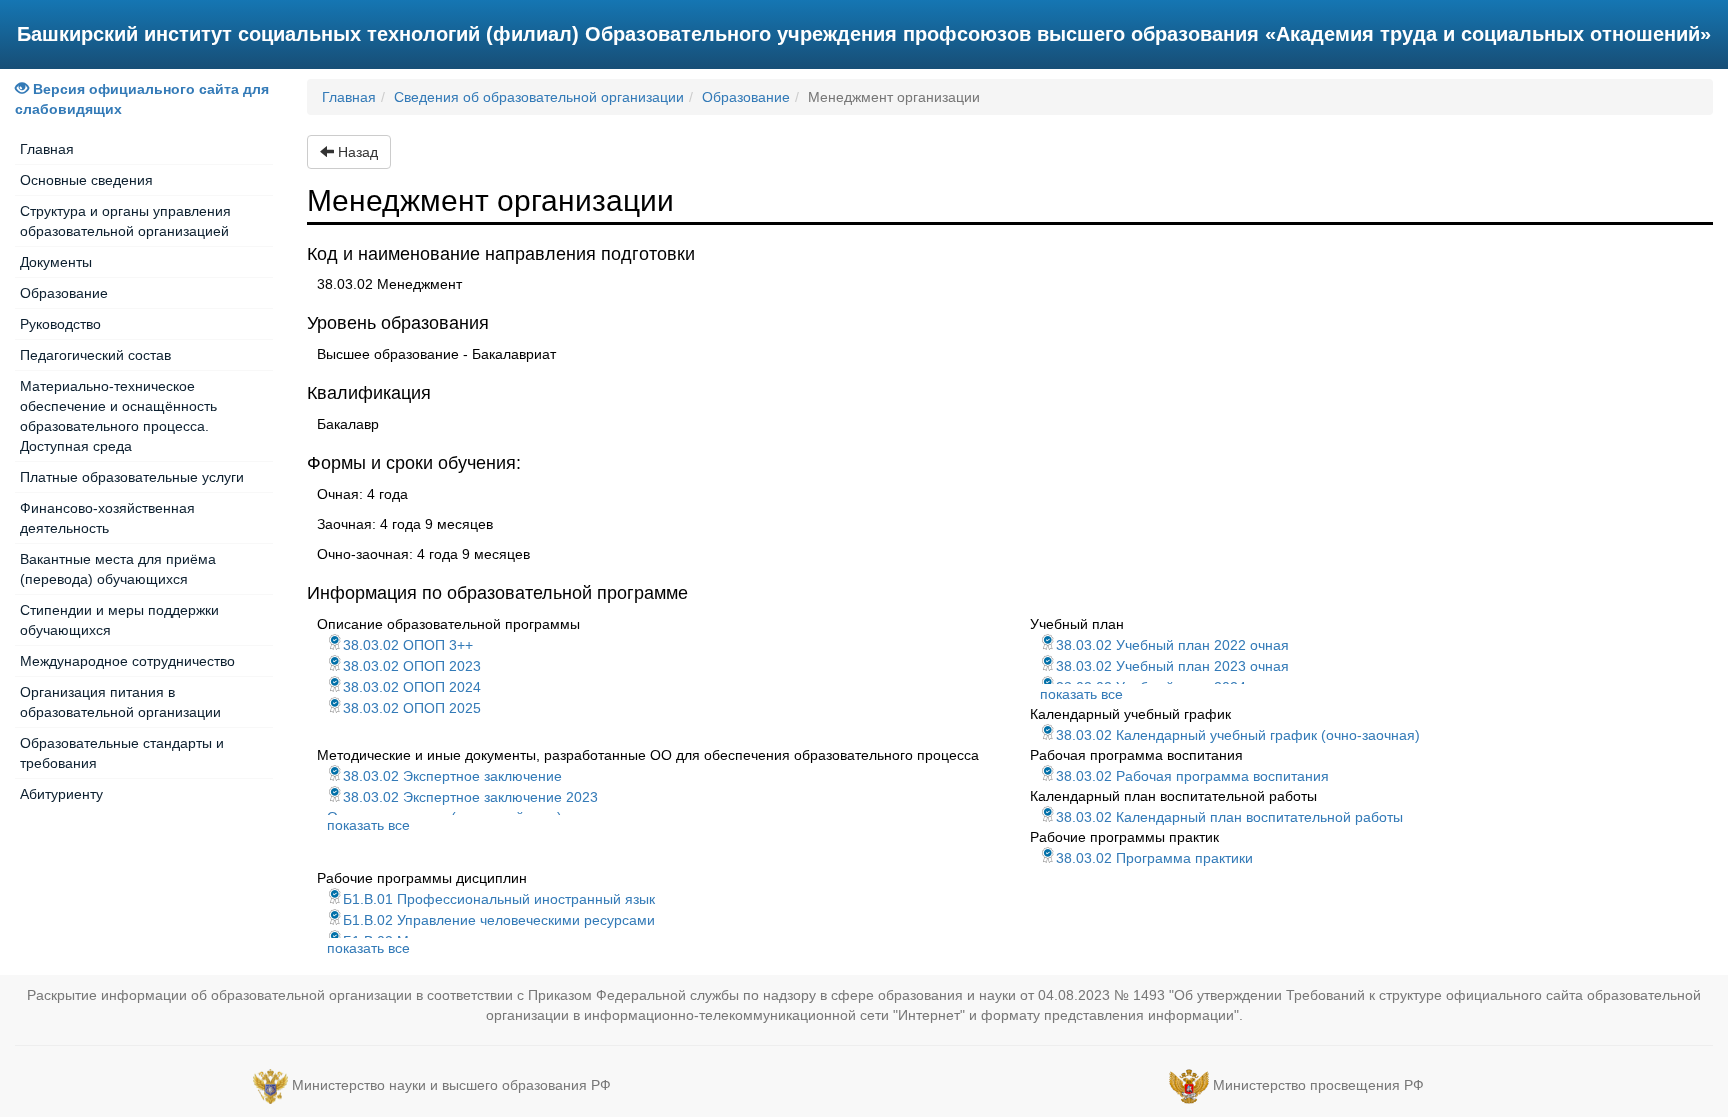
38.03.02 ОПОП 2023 (412, 666)
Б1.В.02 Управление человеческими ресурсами (499, 920)
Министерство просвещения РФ (1318, 1085)
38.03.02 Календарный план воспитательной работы (1229, 817)
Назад (356, 152)
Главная (47, 149)
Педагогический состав (95, 355)
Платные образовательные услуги (132, 477)
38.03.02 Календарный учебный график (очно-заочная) (1238, 735)
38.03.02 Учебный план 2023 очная (1172, 666)
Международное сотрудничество (127, 661)
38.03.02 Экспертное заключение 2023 (470, 797)
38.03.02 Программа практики (1154, 858)
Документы (56, 262)
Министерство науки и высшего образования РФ (451, 1085)
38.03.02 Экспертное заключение (452, 776)
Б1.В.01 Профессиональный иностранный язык (499, 899)
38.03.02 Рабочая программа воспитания (1192, 776)
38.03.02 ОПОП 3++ (408, 645)
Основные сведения (86, 180)
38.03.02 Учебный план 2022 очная (1172, 645)
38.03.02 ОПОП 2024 (412, 687)
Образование (64, 293)
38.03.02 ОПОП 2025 (412, 708)
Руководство (60, 324)
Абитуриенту (61, 794)
